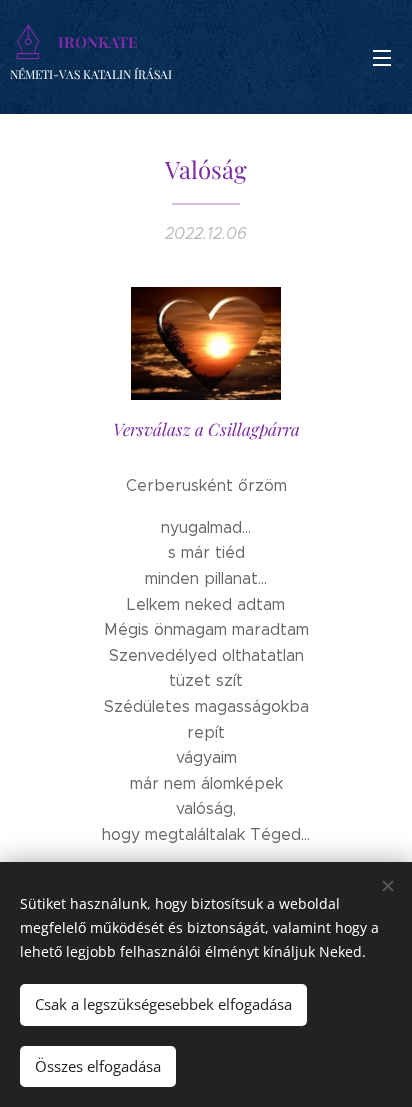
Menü (382, 57)
